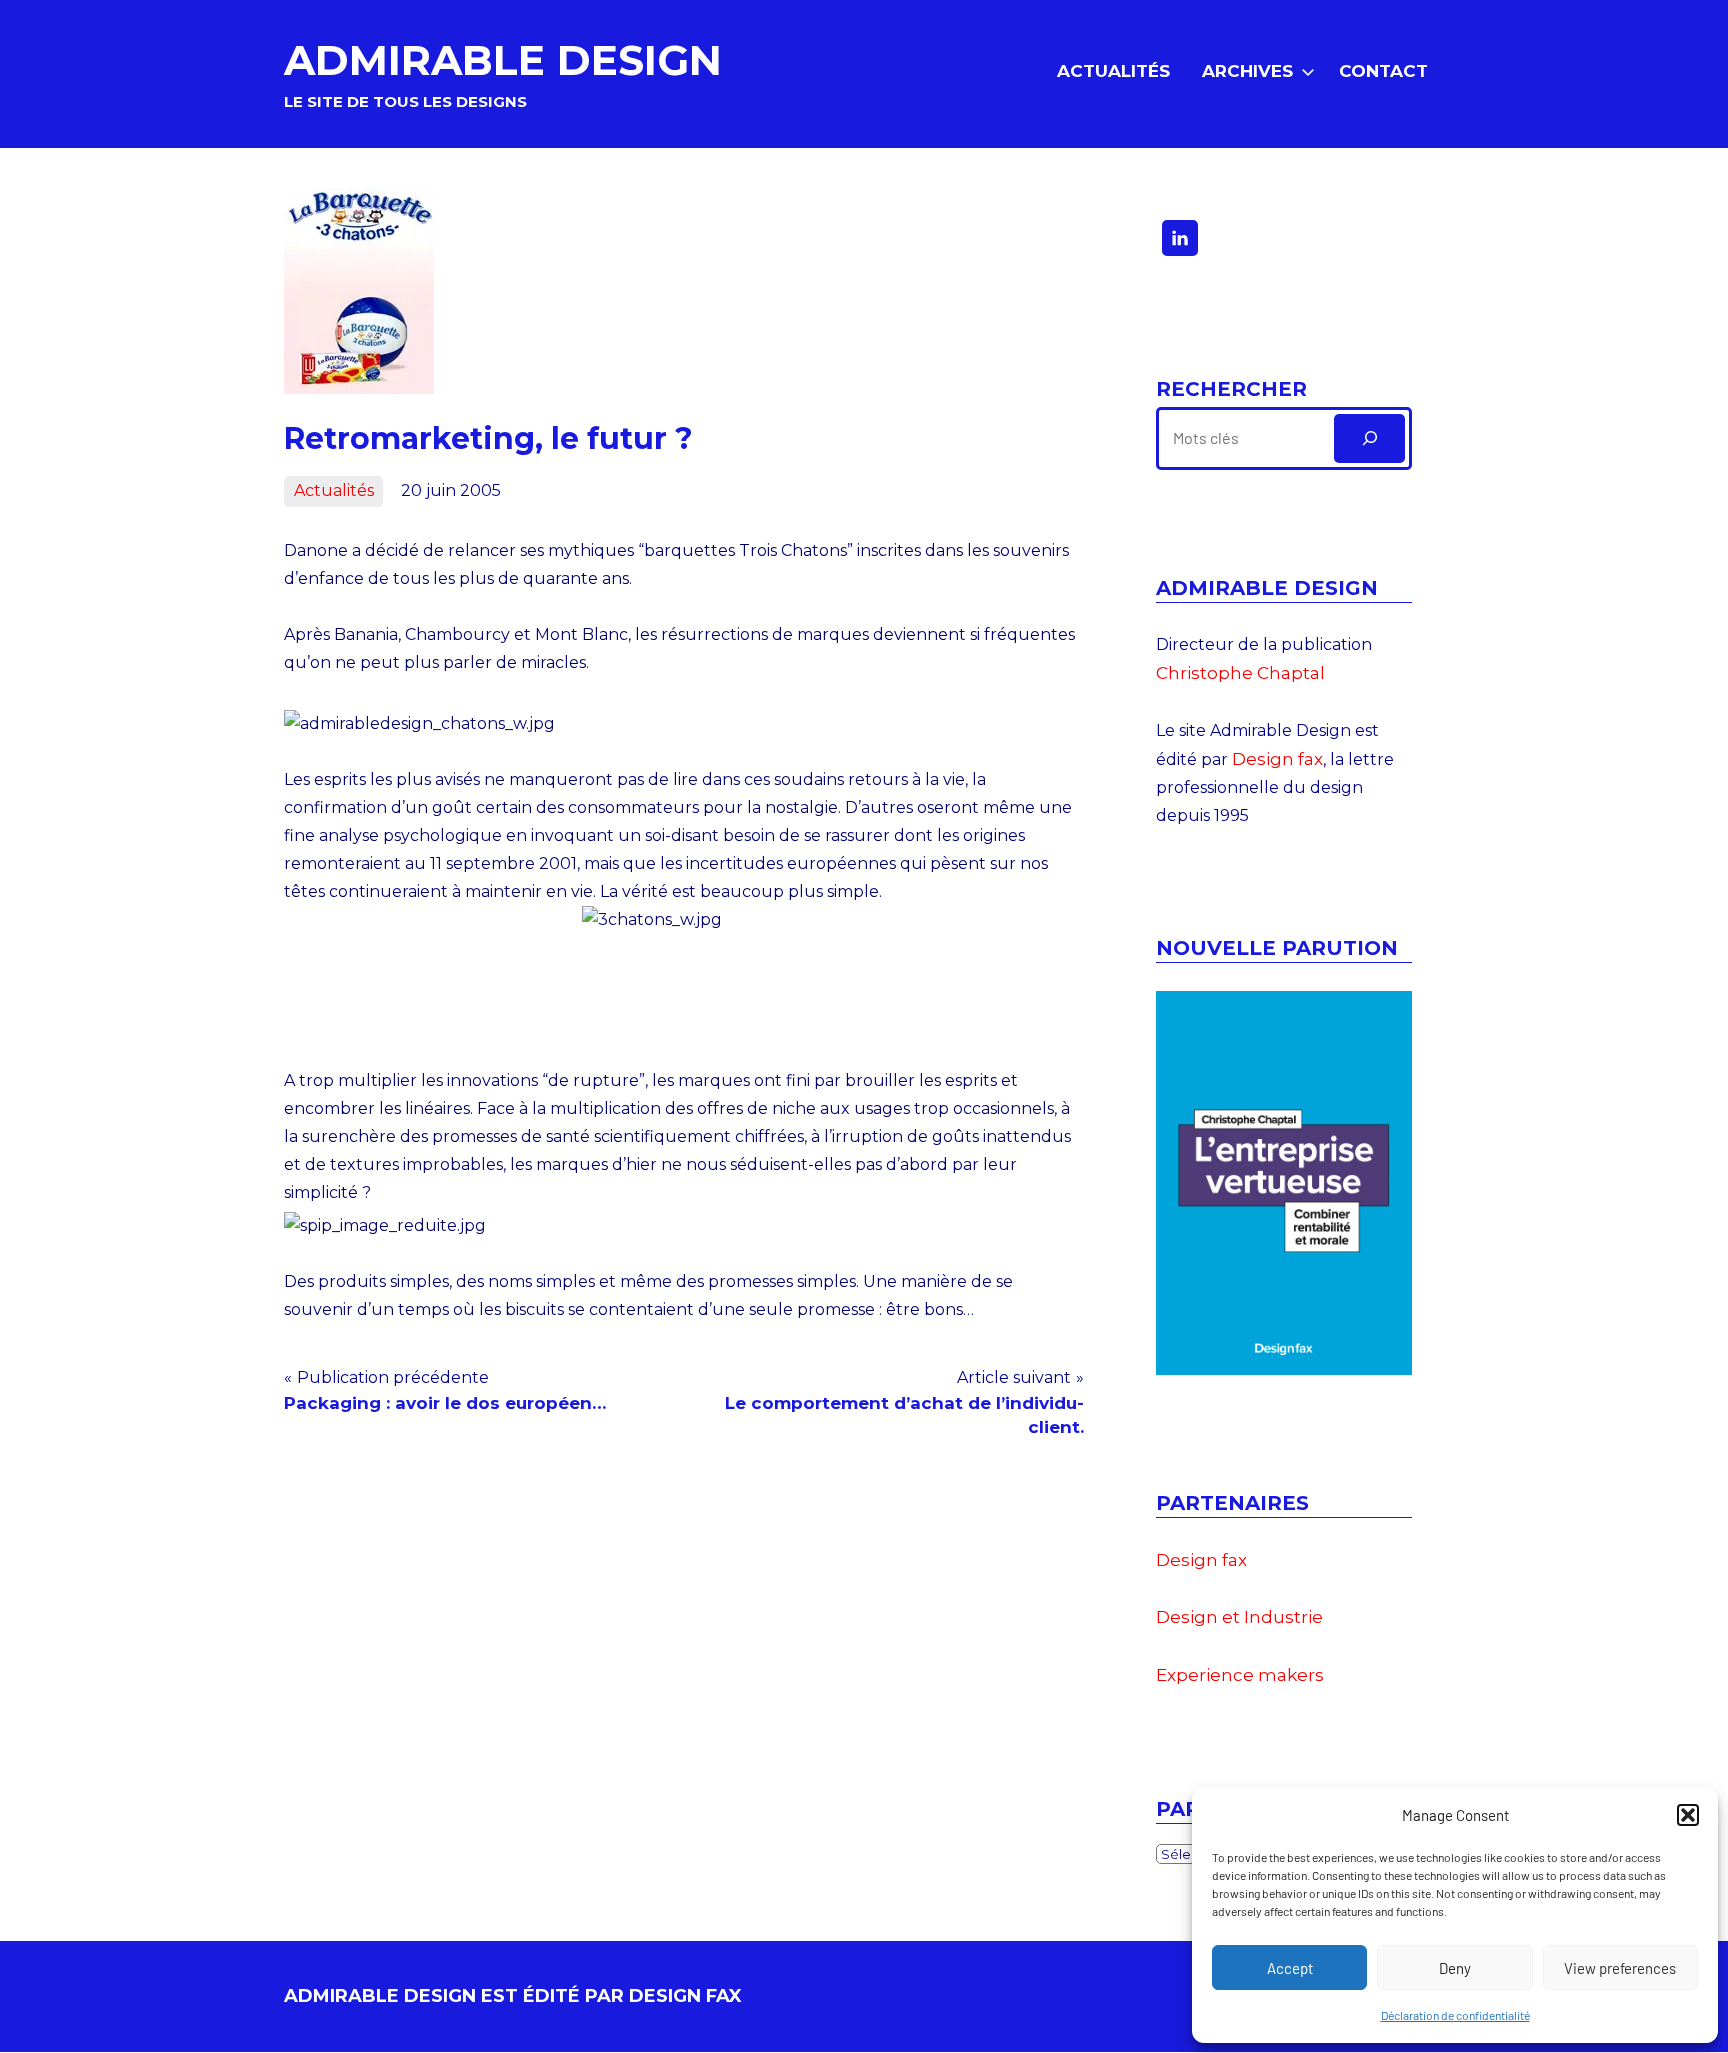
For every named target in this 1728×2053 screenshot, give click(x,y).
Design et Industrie (1239, 1617)
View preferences (1620, 1968)
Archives (1247, 71)
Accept (1290, 1968)
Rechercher (1231, 389)
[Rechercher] (1369, 438)
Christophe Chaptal (1240, 673)
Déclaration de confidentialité (1455, 2015)
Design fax (1277, 759)
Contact (1383, 71)
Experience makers (1240, 1675)
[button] (1688, 1815)
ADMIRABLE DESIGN (503, 60)
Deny (1455, 1968)
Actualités (1113, 71)
